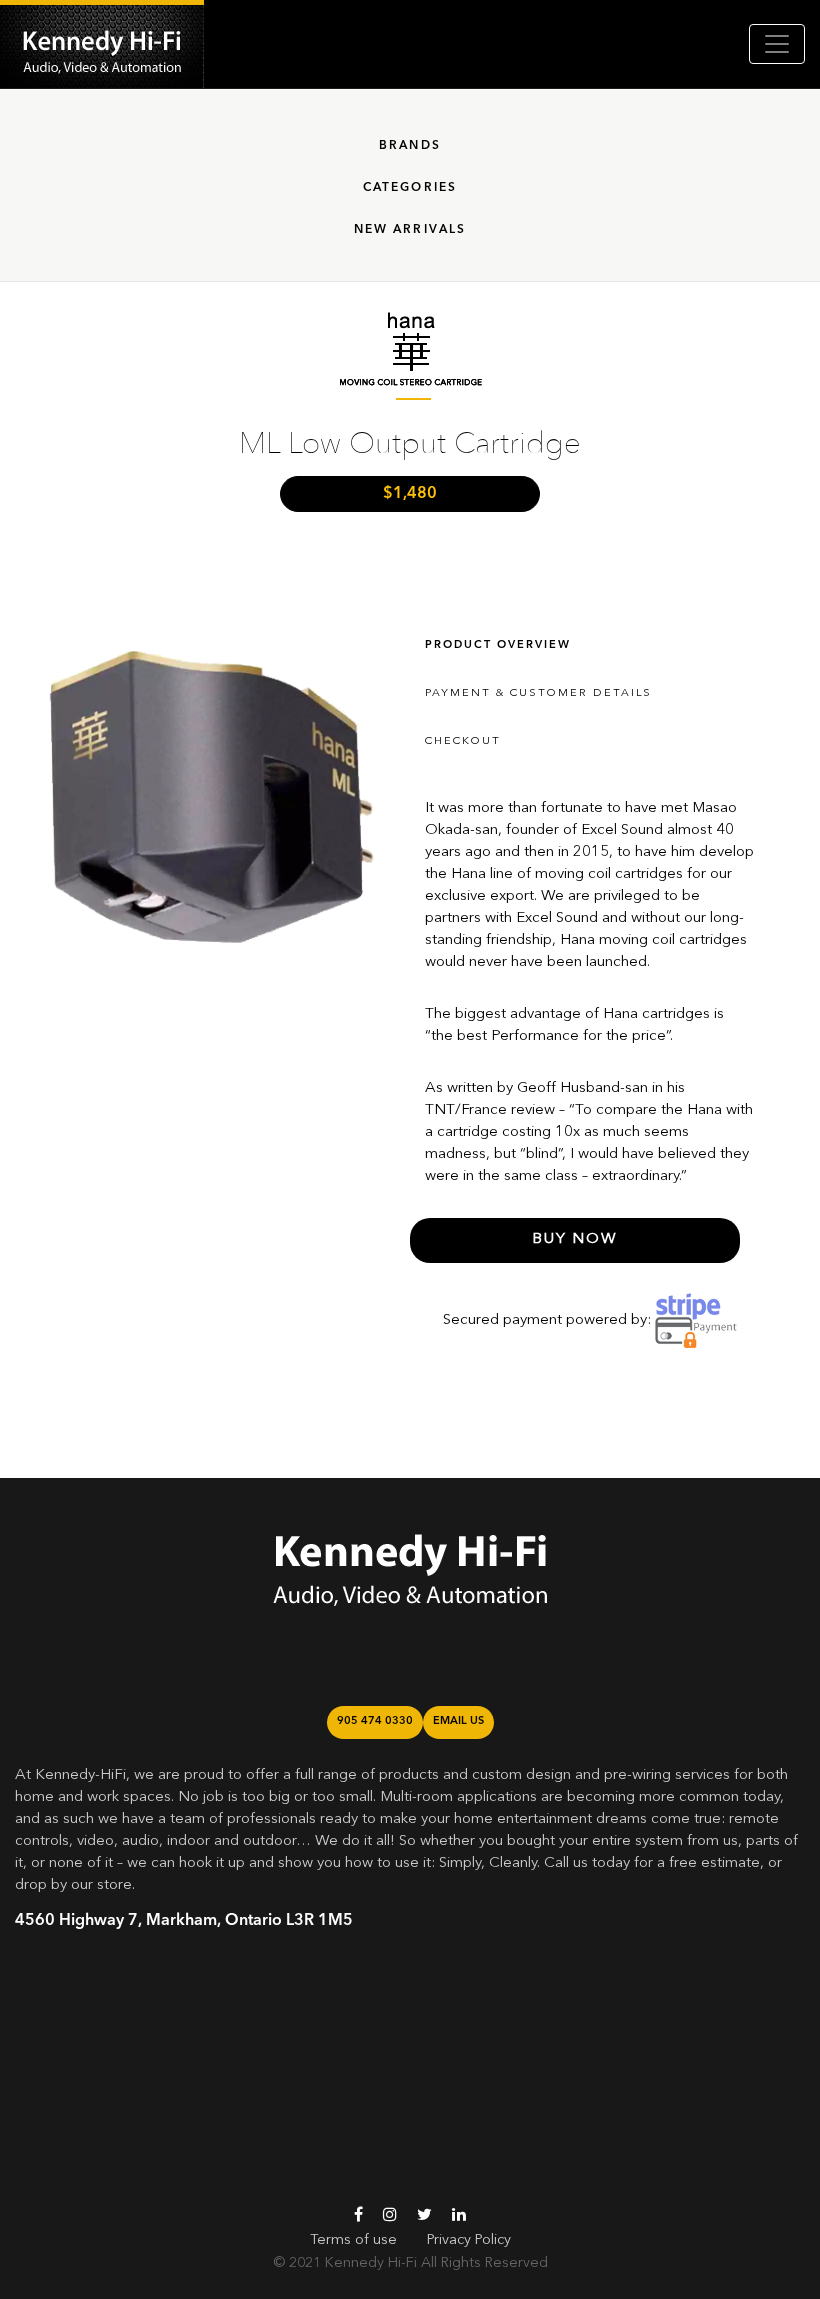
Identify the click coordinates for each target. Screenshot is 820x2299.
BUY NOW (575, 1239)
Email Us (458, 1721)
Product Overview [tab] (498, 645)
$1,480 (410, 494)
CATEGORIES (410, 188)
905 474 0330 (375, 1721)
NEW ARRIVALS (410, 230)
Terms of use (353, 2240)
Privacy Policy (469, 2240)
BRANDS (410, 146)
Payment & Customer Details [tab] (538, 693)
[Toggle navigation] (777, 44)
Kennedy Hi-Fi (371, 2263)
